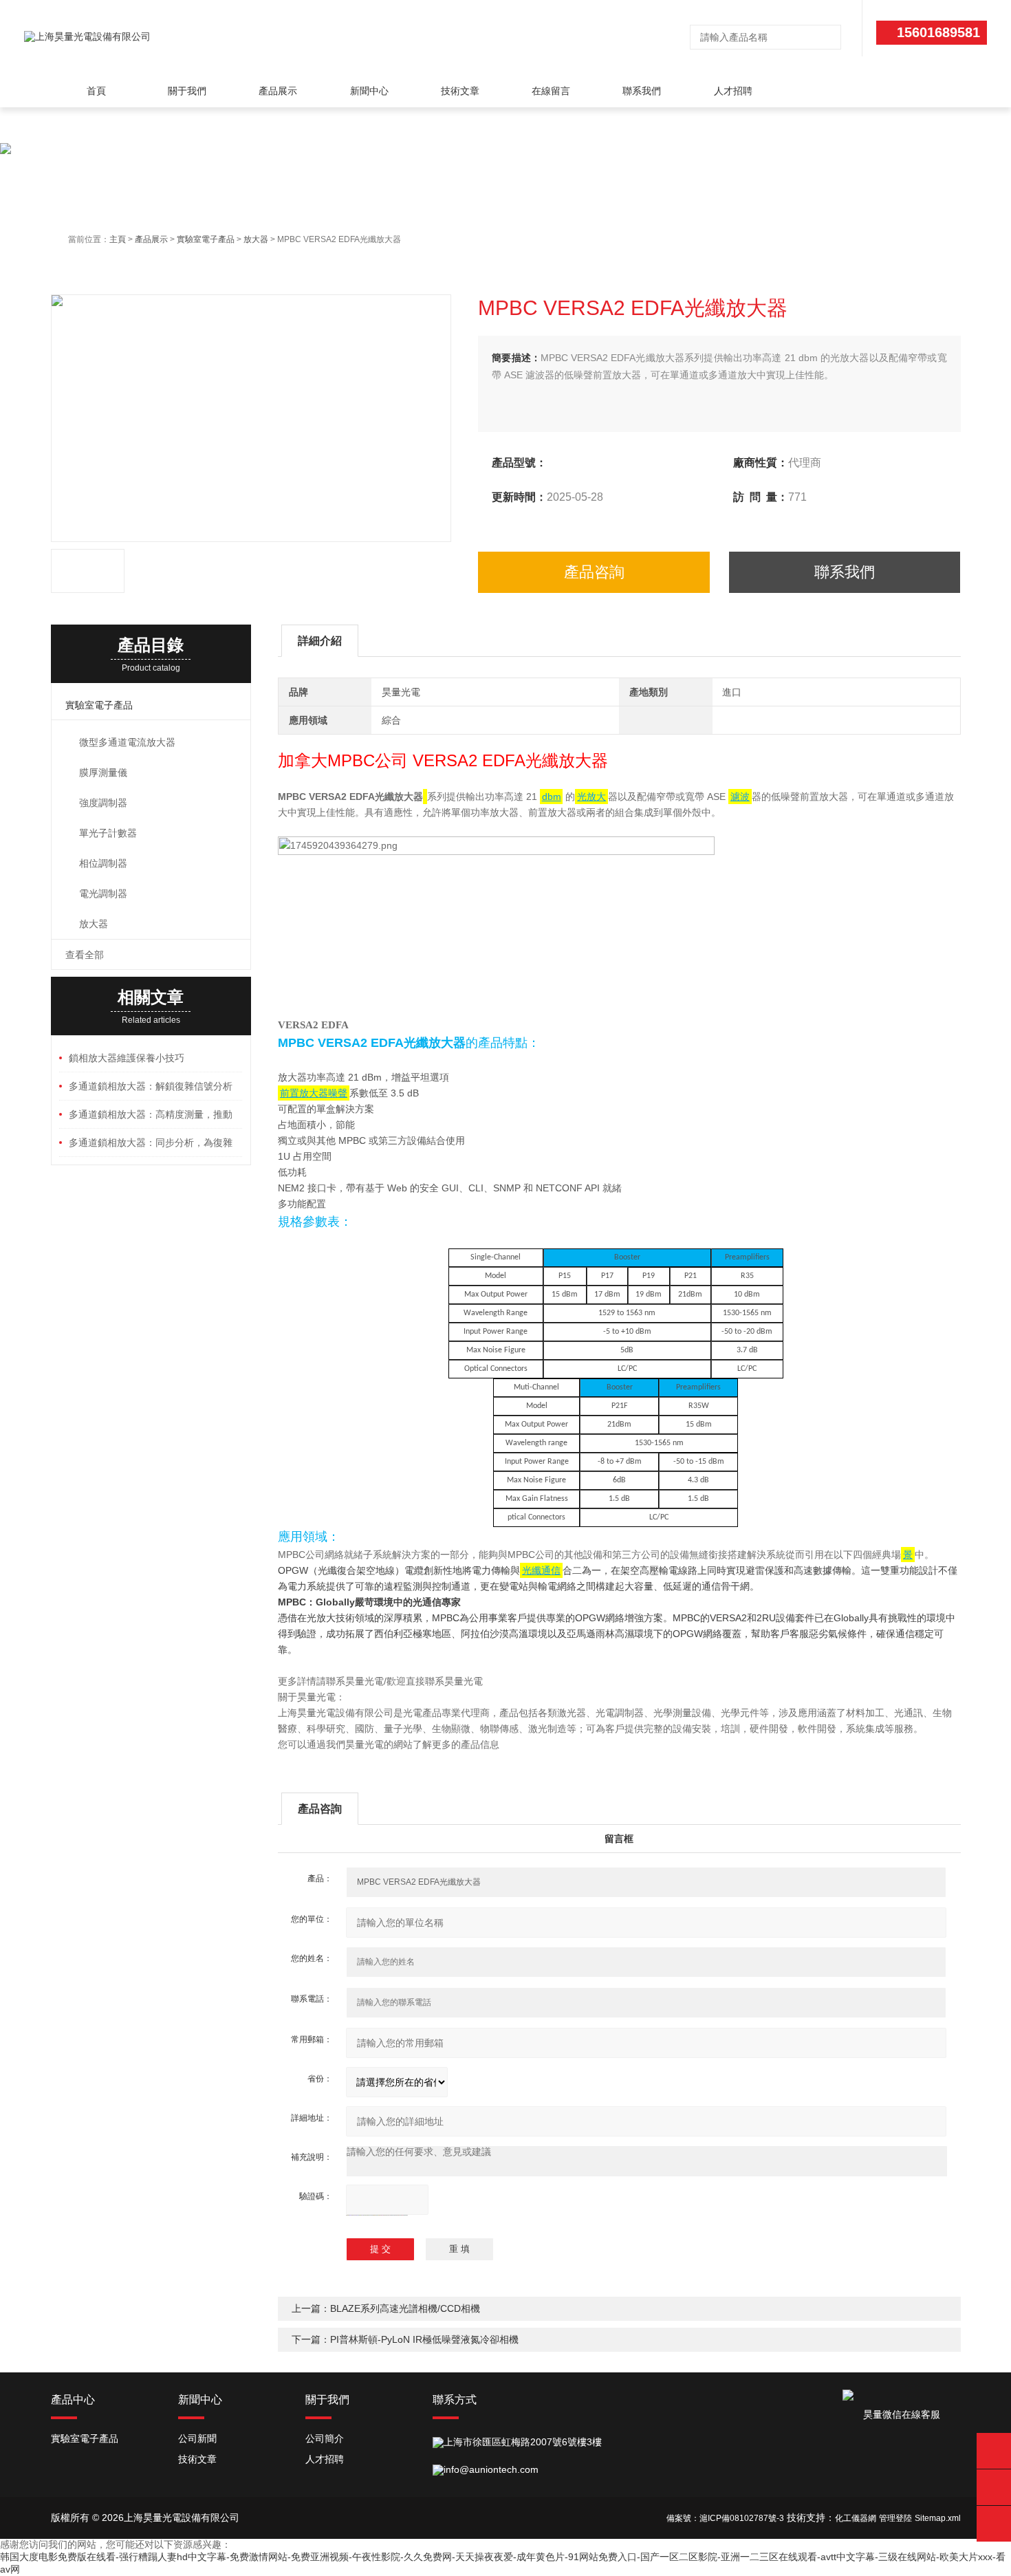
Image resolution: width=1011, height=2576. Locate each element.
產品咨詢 (594, 572)
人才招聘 (733, 91)
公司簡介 (325, 2438)
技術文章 (460, 91)
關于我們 (187, 91)
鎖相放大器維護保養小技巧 (127, 1058)
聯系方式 (455, 2400)
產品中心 (73, 2400)
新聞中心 (369, 91)
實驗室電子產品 (206, 239)
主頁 (118, 239)
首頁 (96, 91)
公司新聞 (197, 2438)
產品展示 (278, 91)
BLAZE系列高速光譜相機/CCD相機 (405, 2308)
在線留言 (551, 91)
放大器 (256, 239)
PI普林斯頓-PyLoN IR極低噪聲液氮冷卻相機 (424, 2339)
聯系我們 (642, 91)
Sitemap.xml (938, 2518)
